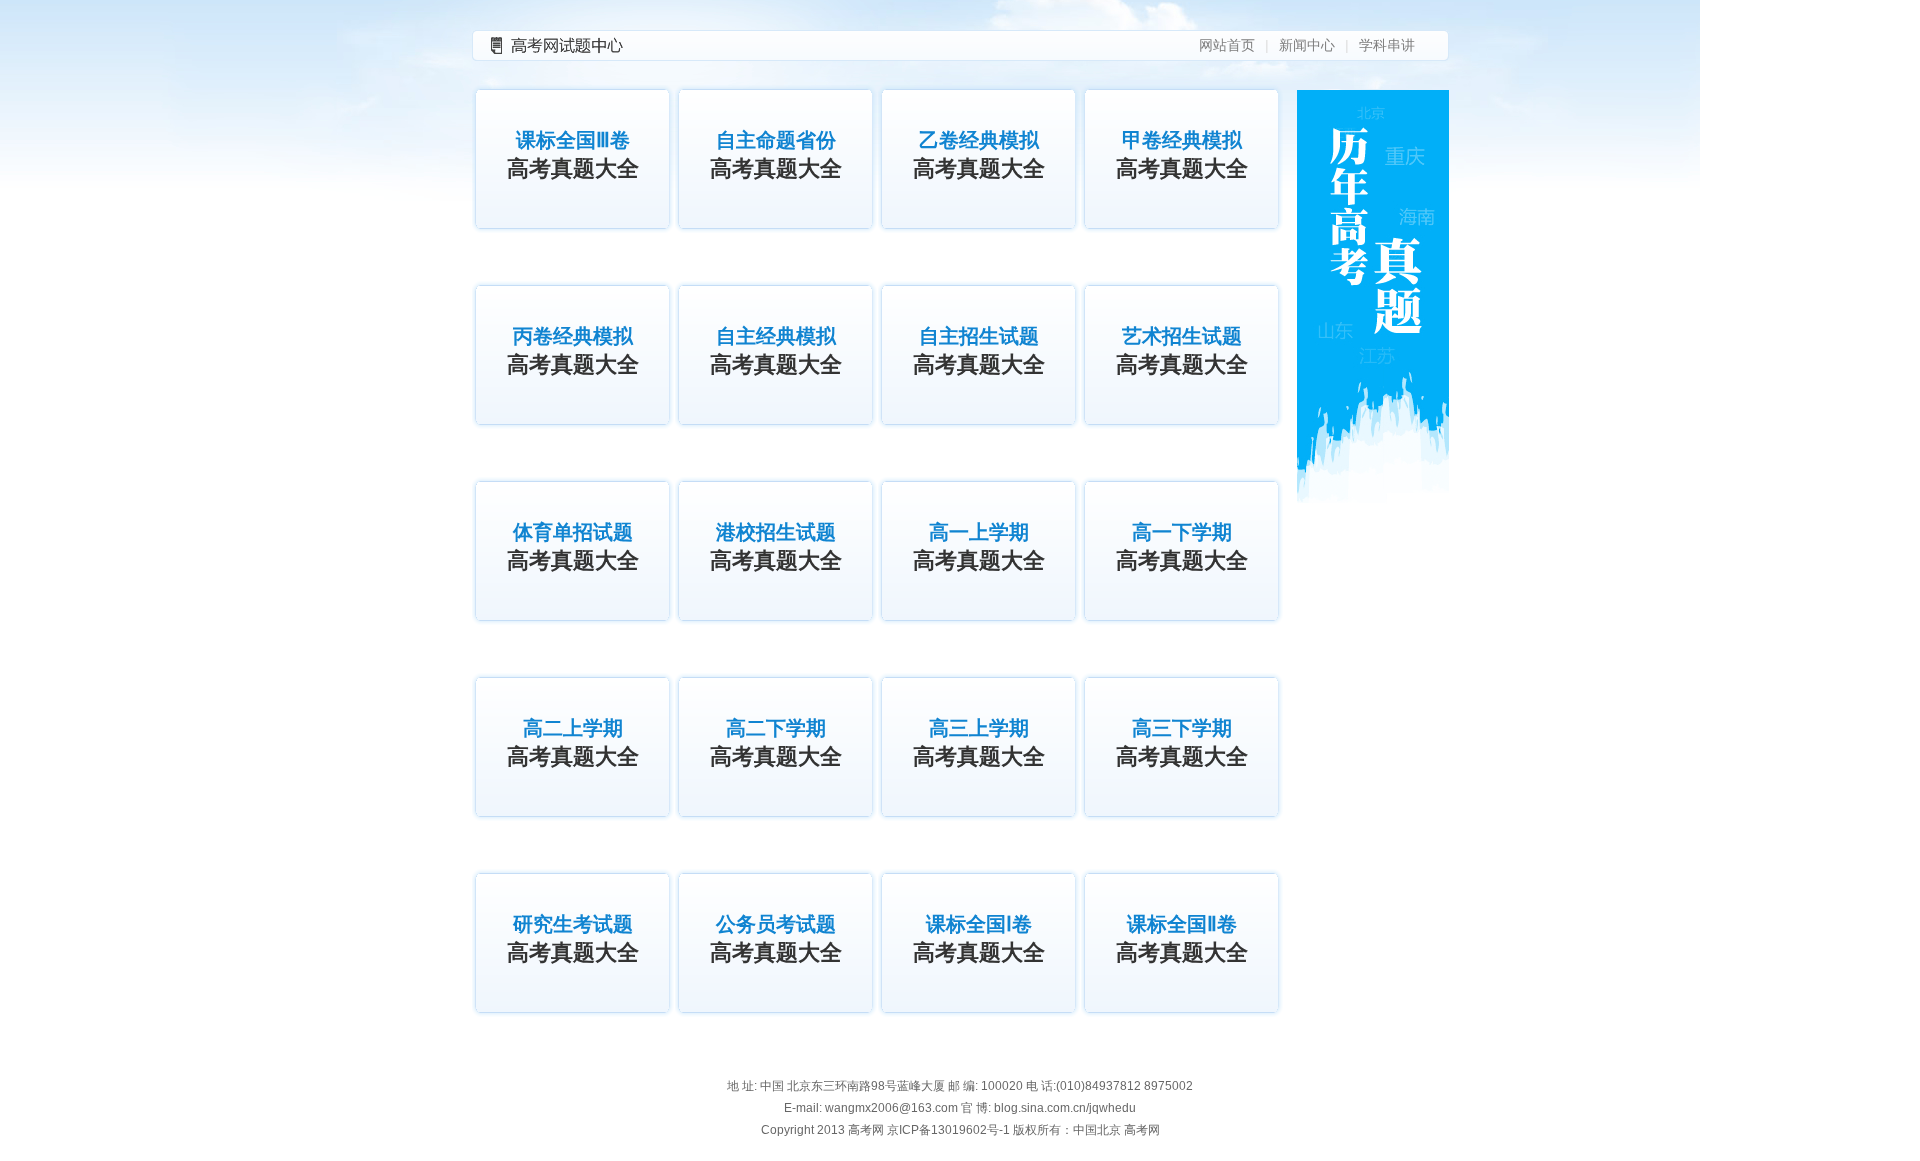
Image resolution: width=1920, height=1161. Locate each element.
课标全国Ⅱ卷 (1182, 939)
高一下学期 (1182, 547)
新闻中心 (1307, 45)
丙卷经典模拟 (573, 351)
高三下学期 (1182, 743)
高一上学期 (979, 547)
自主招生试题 (979, 351)
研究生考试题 (573, 939)
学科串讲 (1387, 45)
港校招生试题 (776, 547)
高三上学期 (979, 743)
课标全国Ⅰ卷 (979, 939)
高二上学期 (573, 743)
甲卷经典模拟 (1182, 155)
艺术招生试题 (1182, 351)
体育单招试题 (573, 547)
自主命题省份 (776, 155)
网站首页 (1227, 45)
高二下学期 (776, 743)
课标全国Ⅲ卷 (573, 155)
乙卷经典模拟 (979, 155)
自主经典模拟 (776, 351)
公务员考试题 (776, 939)
